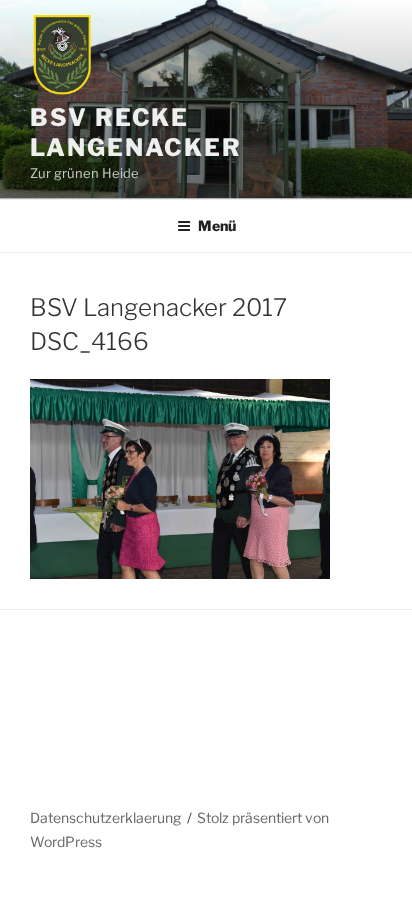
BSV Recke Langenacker (136, 132)
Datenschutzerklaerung (105, 817)
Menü (217, 225)
